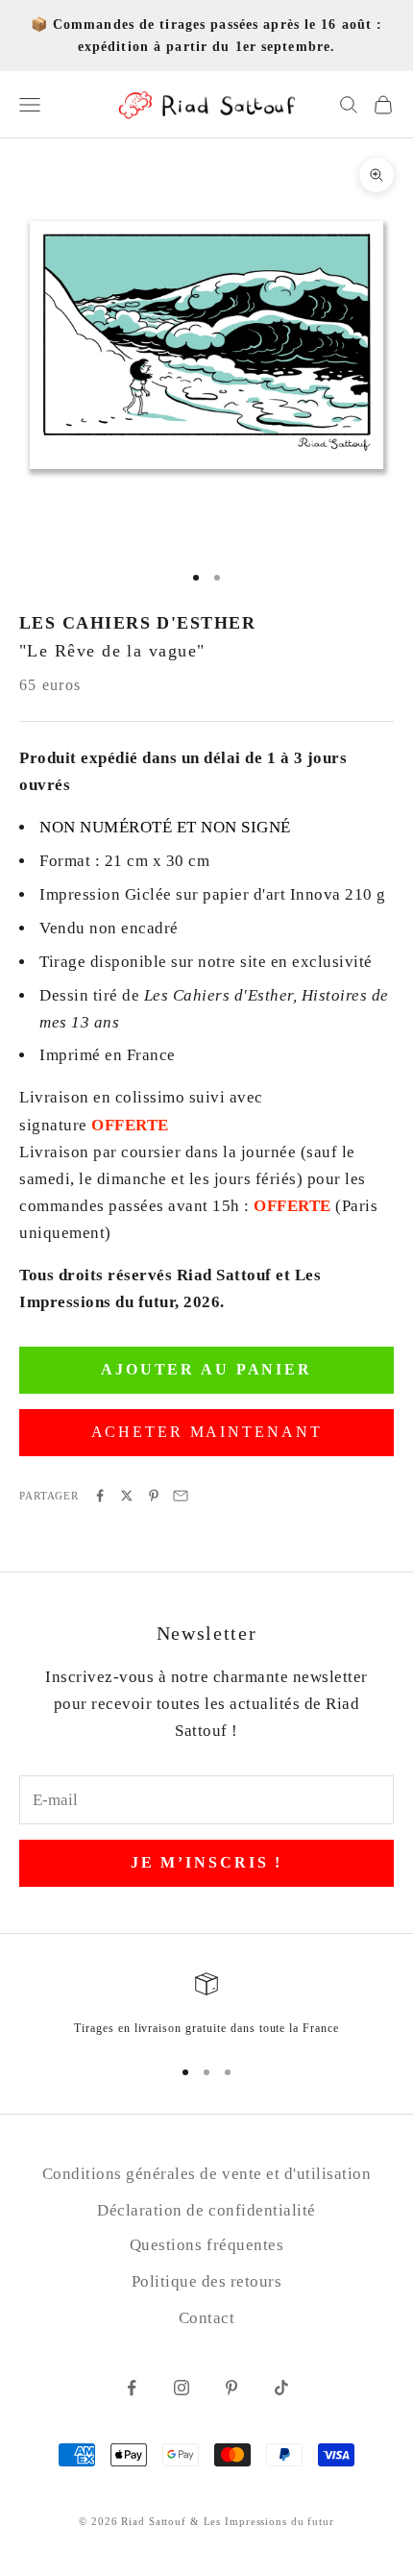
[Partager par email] (181, 1496)
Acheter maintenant (207, 1432)
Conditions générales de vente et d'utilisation (206, 2174)
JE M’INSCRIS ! (206, 1862)
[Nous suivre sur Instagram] (182, 2388)
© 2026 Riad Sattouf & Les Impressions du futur (206, 2521)
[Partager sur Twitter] (127, 1496)
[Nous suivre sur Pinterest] (231, 2388)
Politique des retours (207, 2281)
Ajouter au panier (206, 1369)
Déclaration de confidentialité (206, 2210)
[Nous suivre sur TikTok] (281, 2388)
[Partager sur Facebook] (100, 1496)
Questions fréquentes (206, 2245)
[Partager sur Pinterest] (154, 1496)
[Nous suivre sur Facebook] (132, 2388)
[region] (206, 2005)
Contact (207, 2318)
